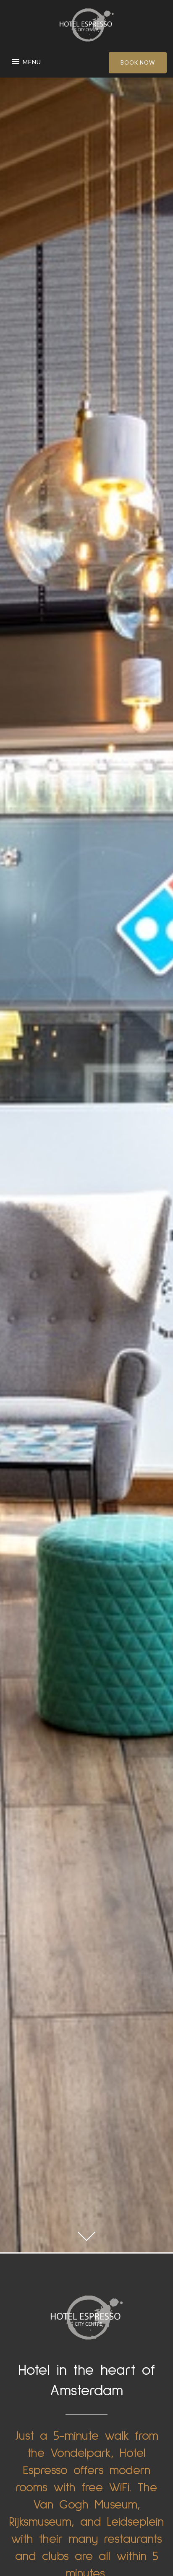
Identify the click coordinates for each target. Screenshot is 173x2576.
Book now (138, 62)
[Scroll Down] (86, 2232)
